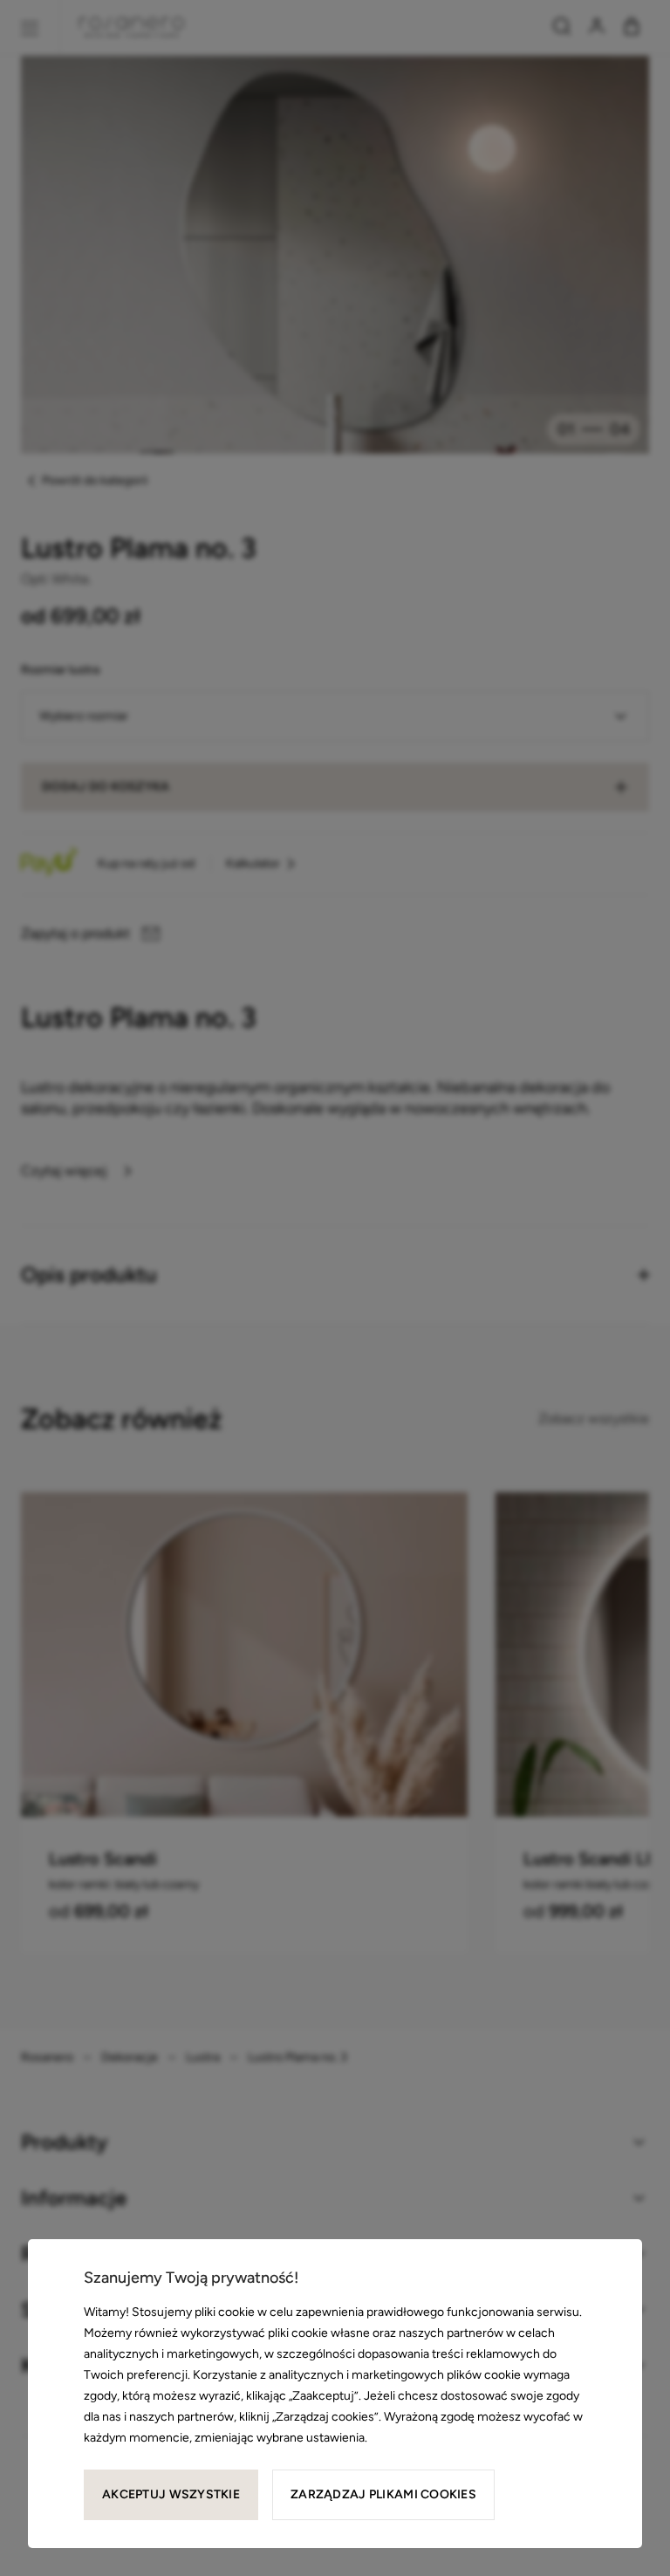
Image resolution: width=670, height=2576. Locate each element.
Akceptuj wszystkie (171, 2494)
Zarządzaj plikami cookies (383, 2494)
